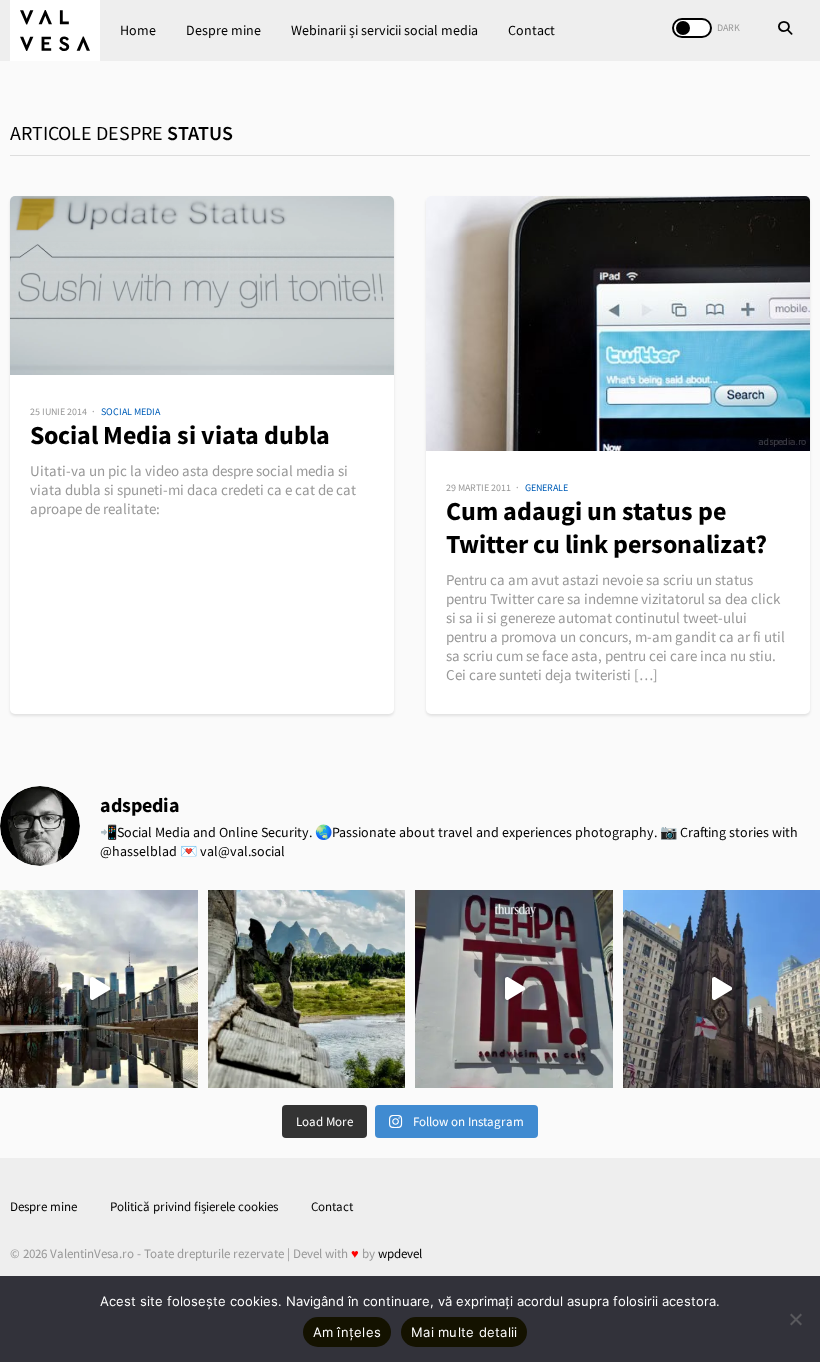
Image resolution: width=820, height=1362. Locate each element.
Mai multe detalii (464, 1332)
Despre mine (223, 30)
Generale (546, 487)
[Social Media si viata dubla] (202, 285)
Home (138, 30)
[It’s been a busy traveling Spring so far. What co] (99, 989)
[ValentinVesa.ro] (55, 30)
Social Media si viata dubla (180, 434)
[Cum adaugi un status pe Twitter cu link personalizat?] (618, 323)
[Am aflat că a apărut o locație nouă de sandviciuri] (514, 989)
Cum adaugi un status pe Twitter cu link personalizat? (606, 527)
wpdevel (400, 1253)
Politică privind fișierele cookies (194, 1206)
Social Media (130, 411)
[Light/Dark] (692, 28)
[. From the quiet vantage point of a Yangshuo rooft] (307, 989)
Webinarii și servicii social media (384, 30)
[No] (795, 1319)
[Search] (785, 30)
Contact (531, 30)
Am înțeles (347, 1332)
